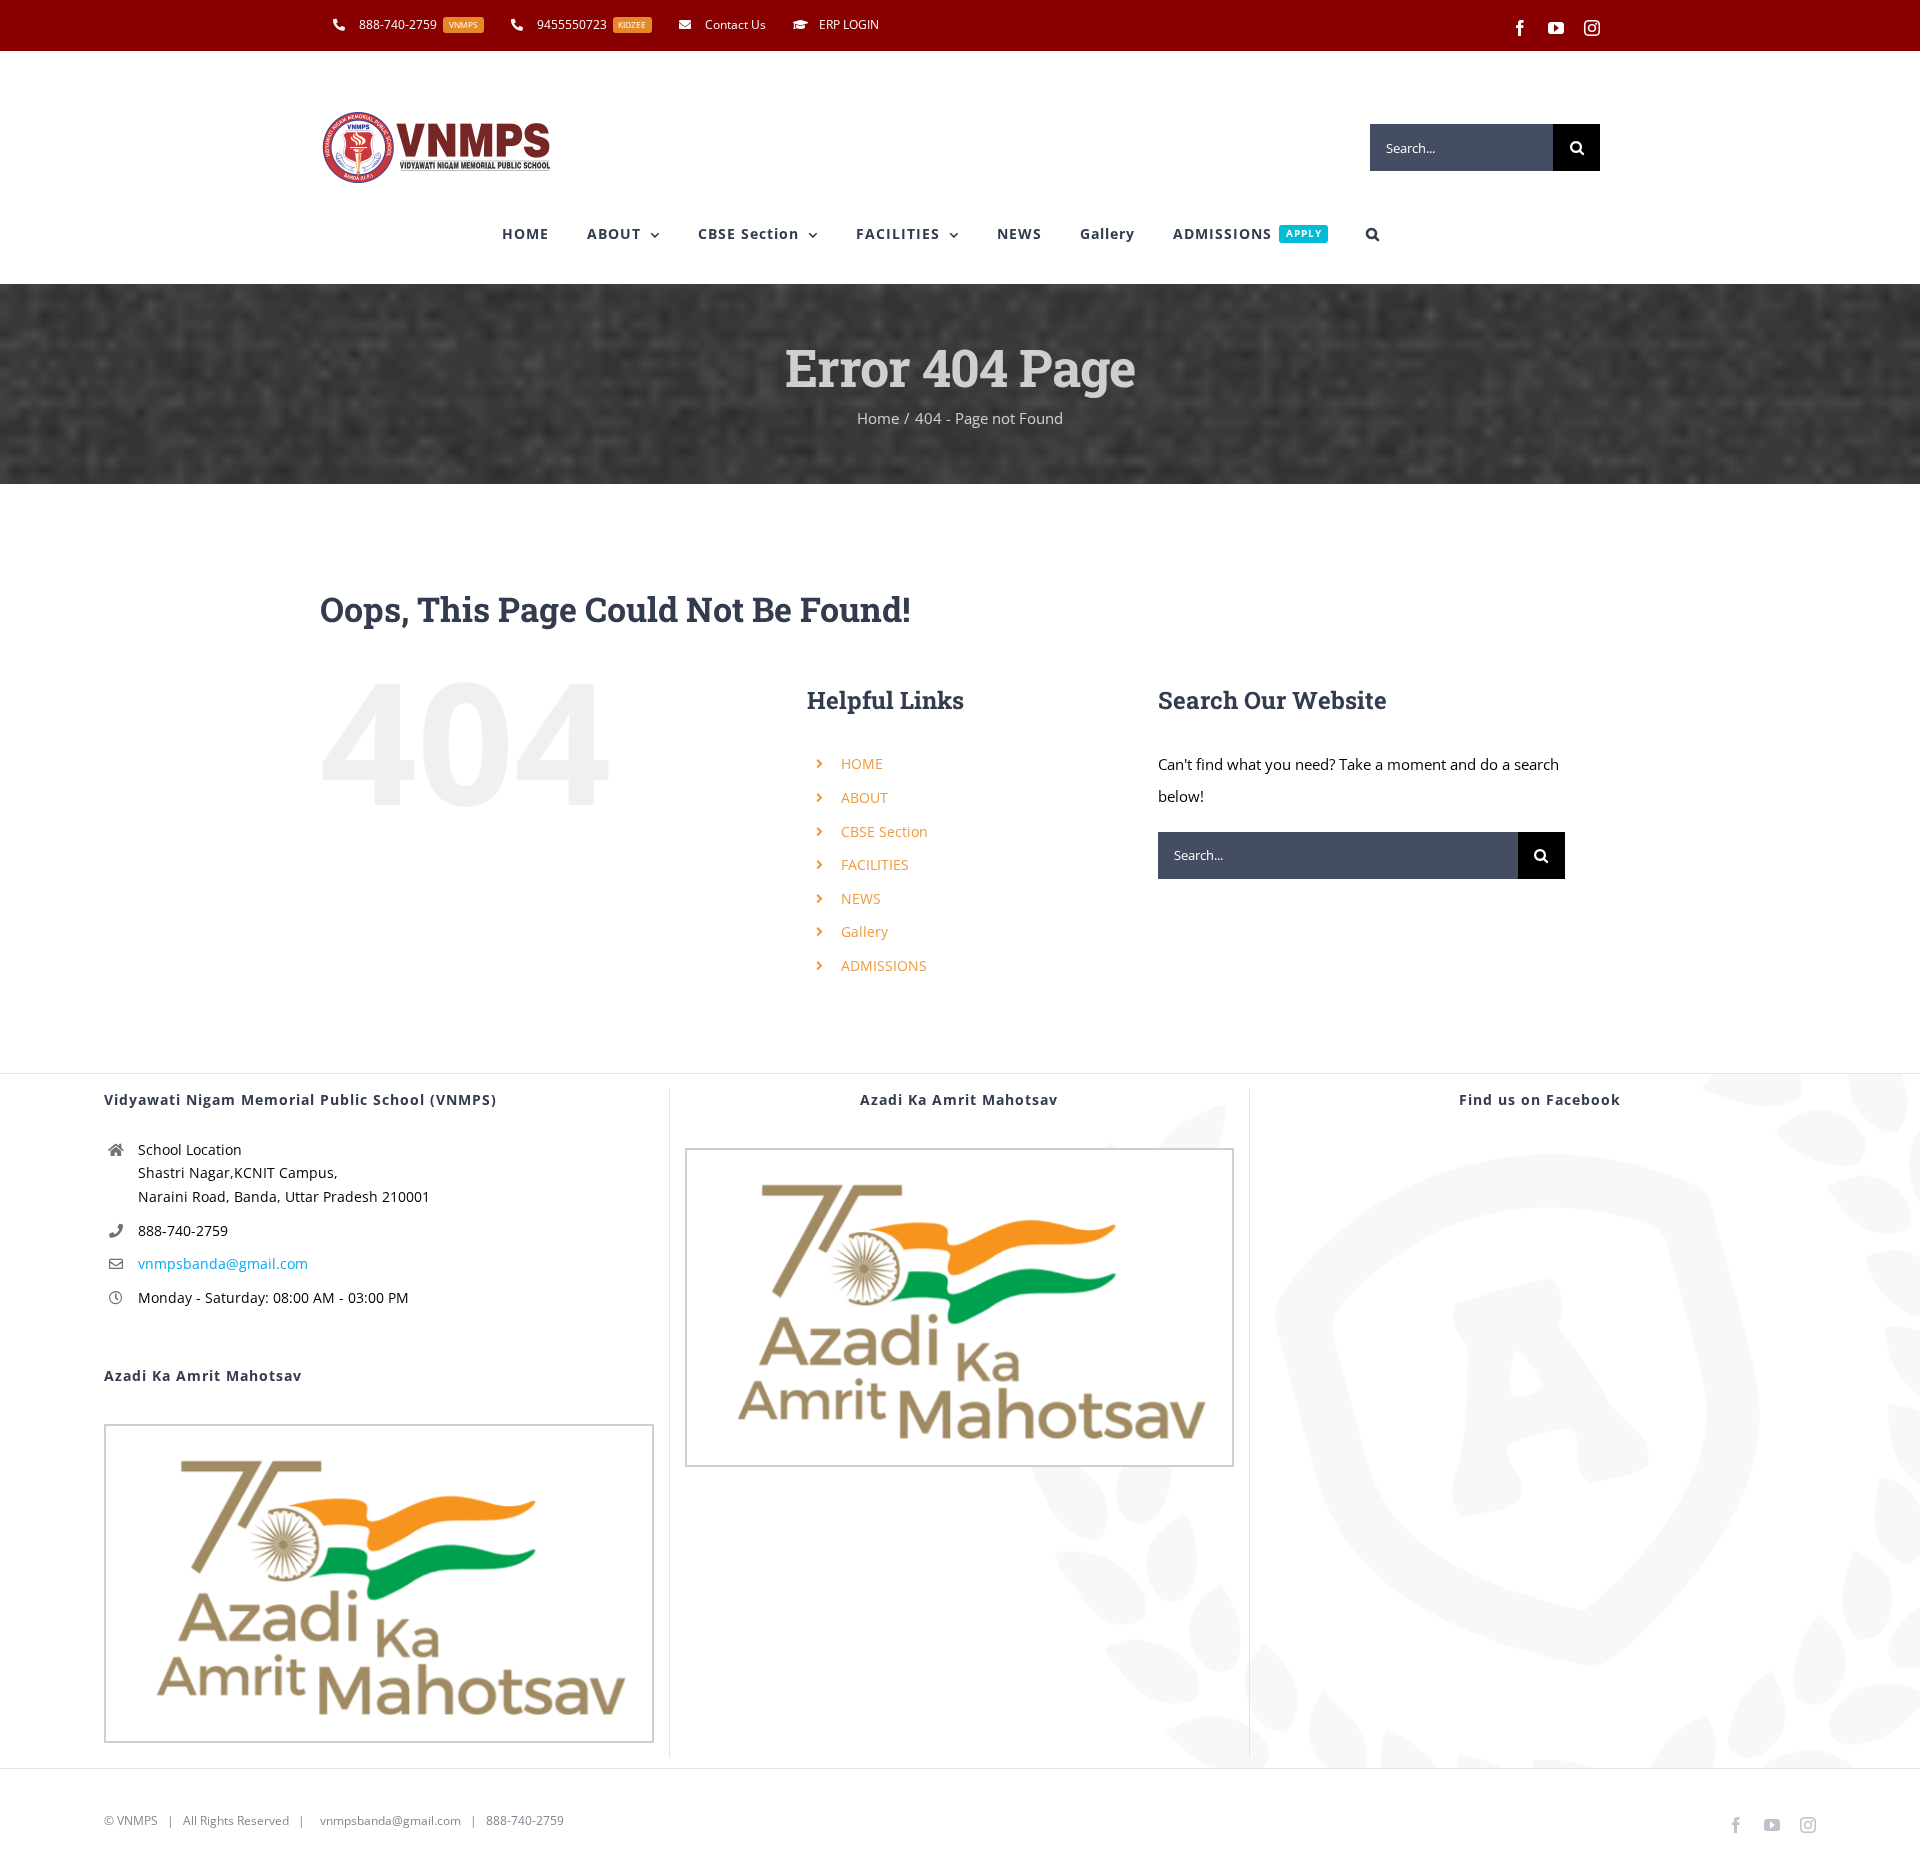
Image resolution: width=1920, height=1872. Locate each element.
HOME (862, 763)
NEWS (861, 898)
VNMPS (137, 1820)
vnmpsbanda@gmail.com (223, 1263)
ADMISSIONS (884, 965)
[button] (1373, 234)
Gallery (864, 931)
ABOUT (864, 797)
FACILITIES (875, 864)
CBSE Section (884, 831)
